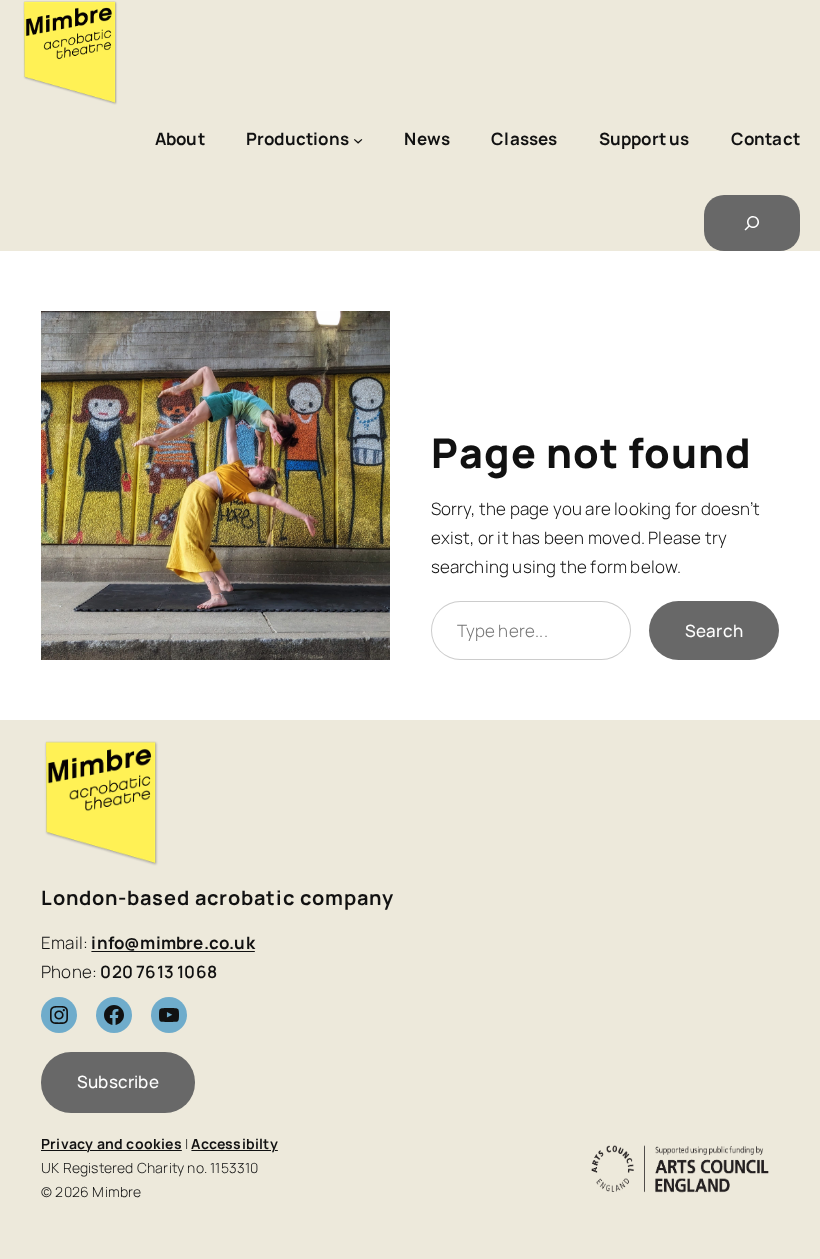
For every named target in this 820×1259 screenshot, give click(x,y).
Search (714, 630)
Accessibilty (234, 1143)
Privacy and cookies (111, 1143)
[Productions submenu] (358, 140)
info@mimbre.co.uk (172, 942)
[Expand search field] (752, 223)
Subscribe (118, 1081)
